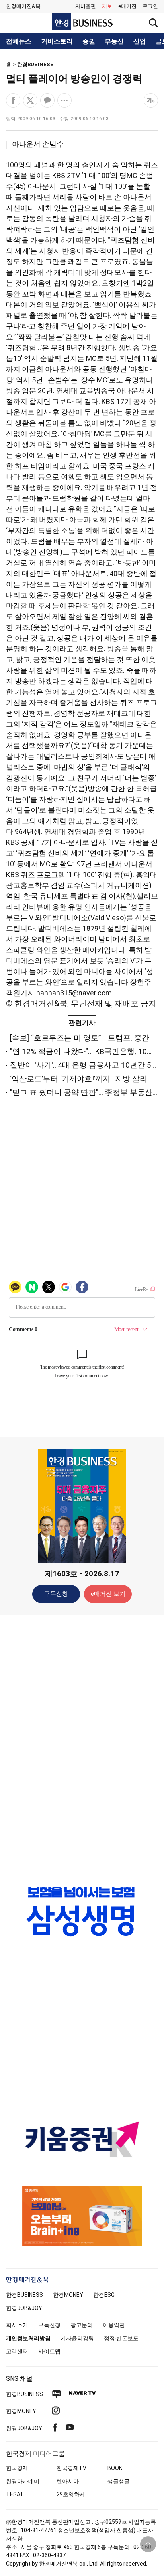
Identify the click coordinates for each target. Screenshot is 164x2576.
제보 (107, 6)
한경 (24, 2295)
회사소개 (17, 2325)
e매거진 (127, 6)
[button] (150, 6)
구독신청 (56, 1594)
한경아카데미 (23, 2481)
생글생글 (119, 2481)
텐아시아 (68, 2481)
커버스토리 (57, 41)
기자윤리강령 (77, 2338)
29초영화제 (71, 2494)
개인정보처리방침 (28, 2338)
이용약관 (114, 2325)
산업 (140, 41)
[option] (82, 1911)
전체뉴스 (19, 41)
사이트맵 (49, 2351)
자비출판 (86, 6)
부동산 (114, 41)
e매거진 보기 (108, 1594)
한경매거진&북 (23, 6)
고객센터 (17, 2351)
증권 (89, 41)
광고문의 (82, 2325)
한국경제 (17, 2468)
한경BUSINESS (35, 64)
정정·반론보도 (121, 2338)
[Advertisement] (82, 1747)
